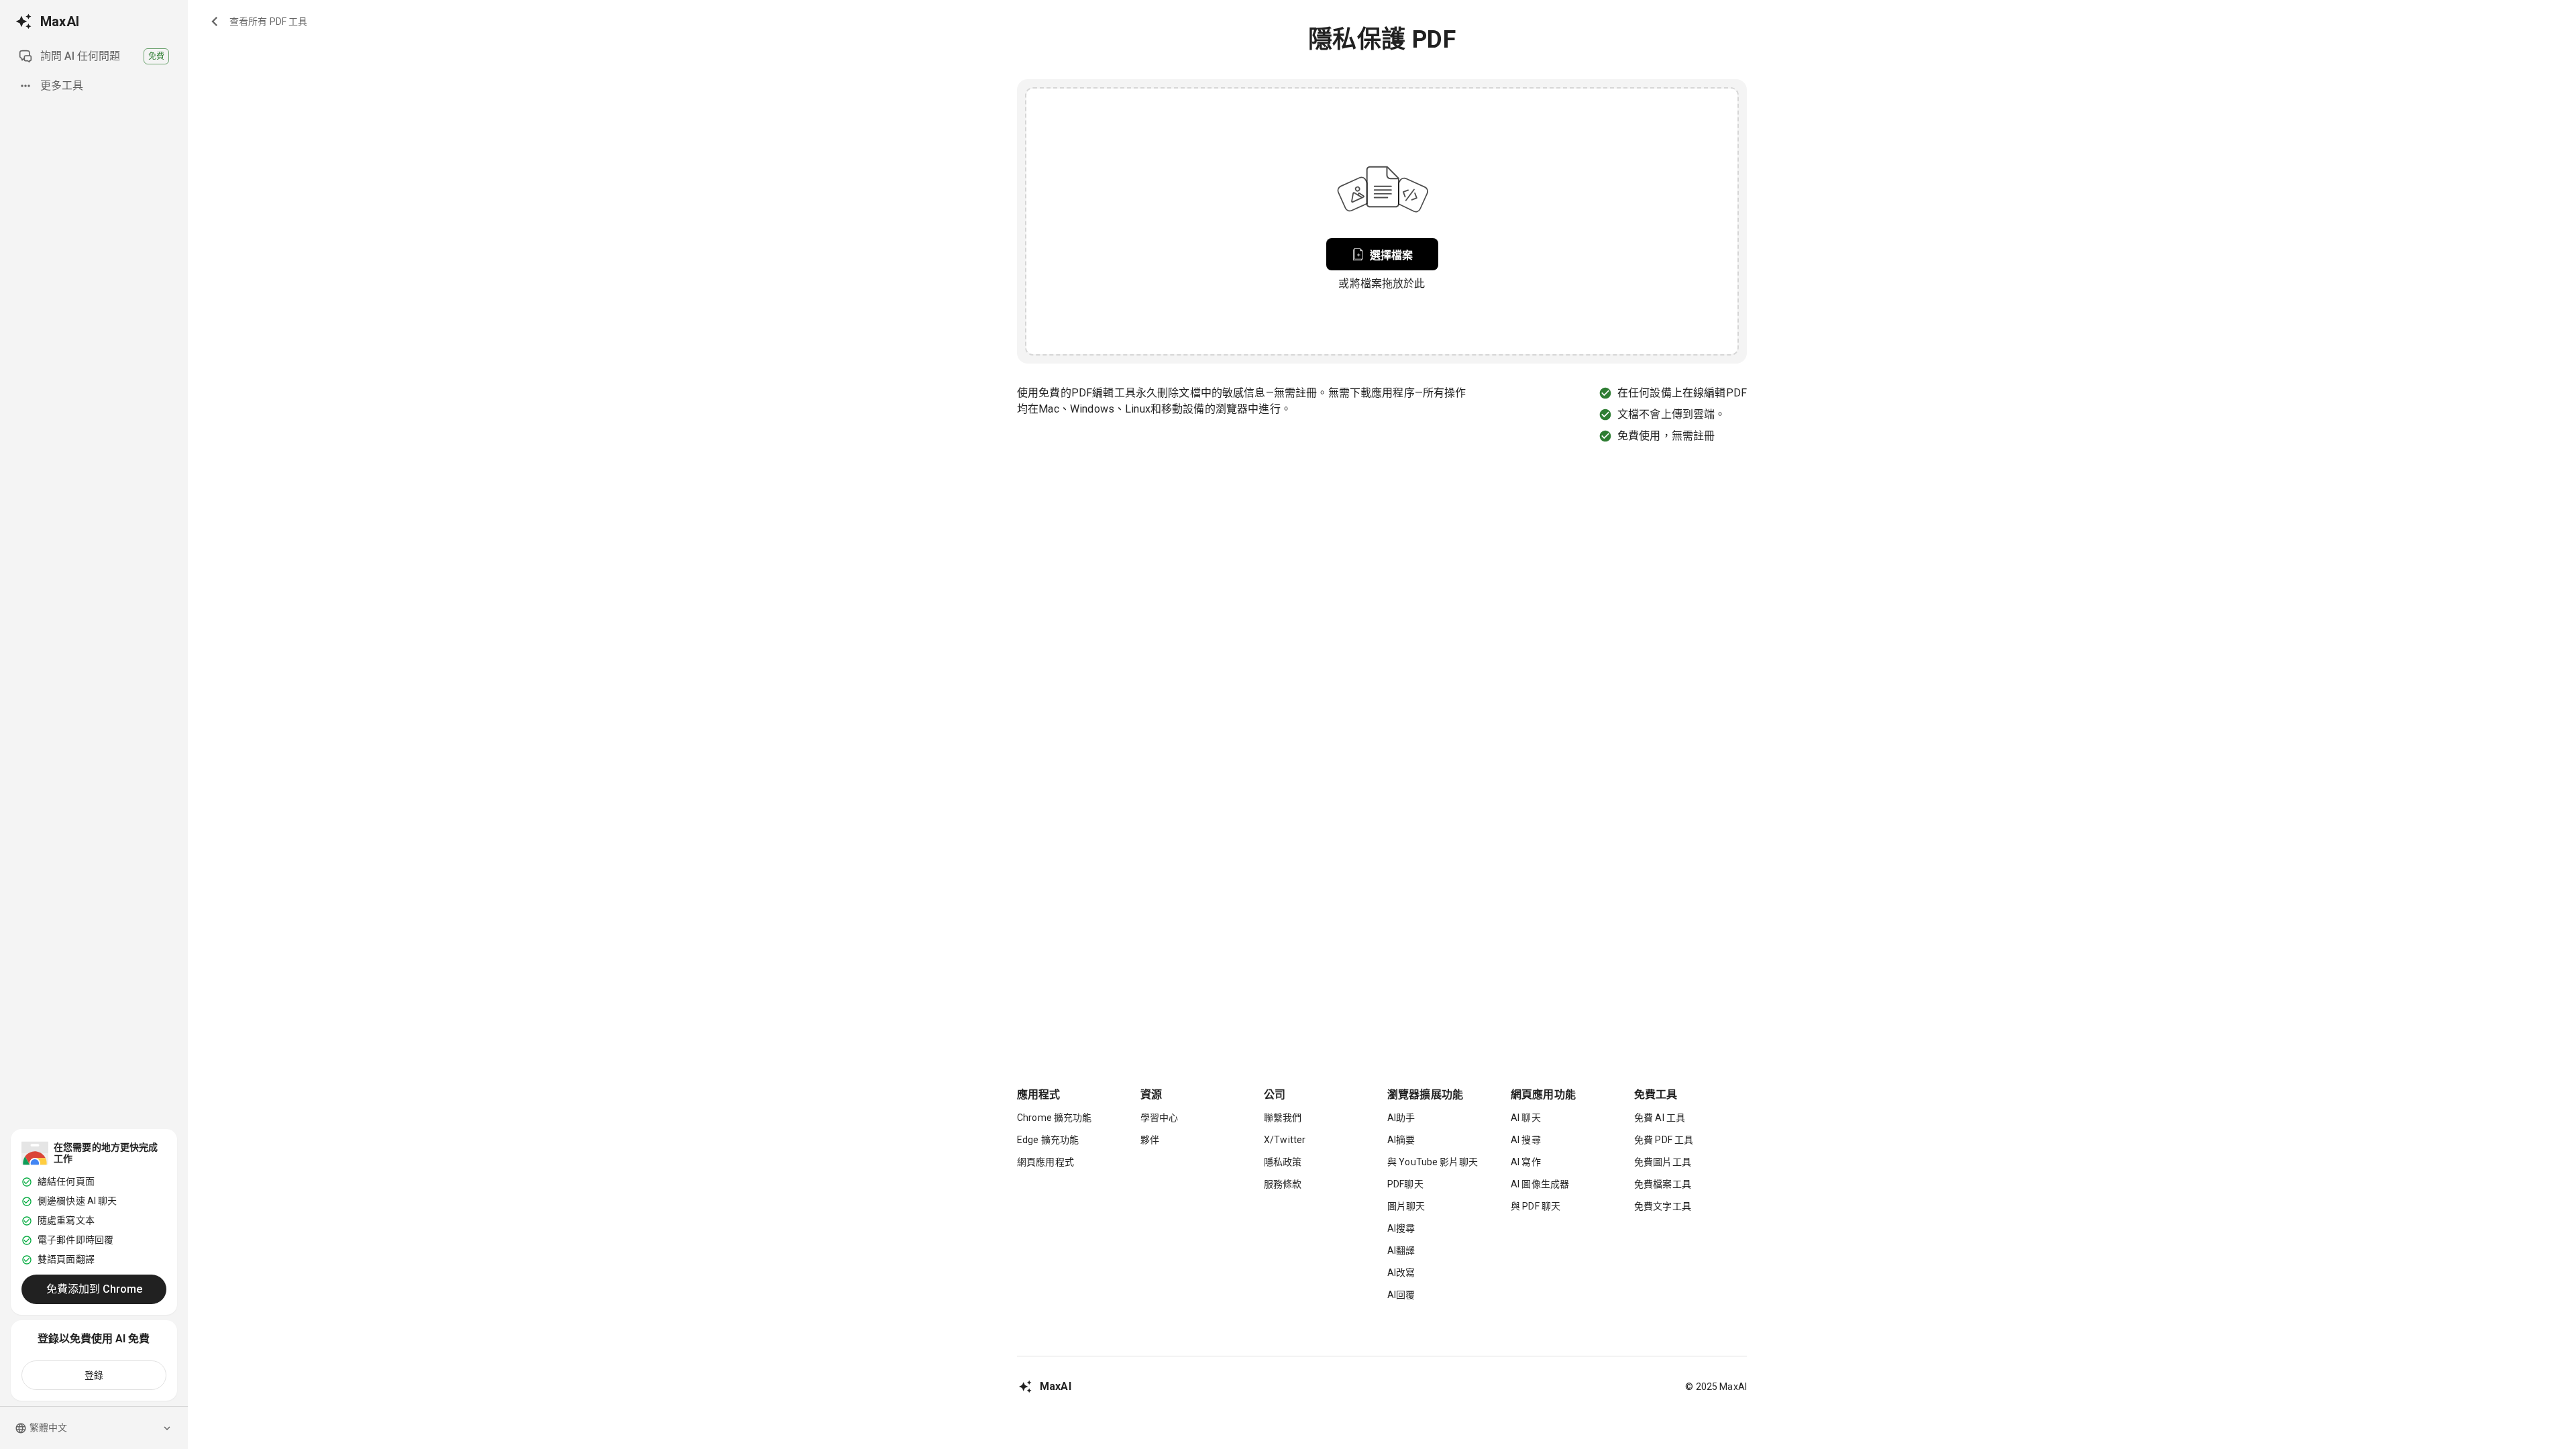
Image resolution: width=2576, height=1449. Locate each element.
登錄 (94, 1375)
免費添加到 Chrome (94, 1289)
